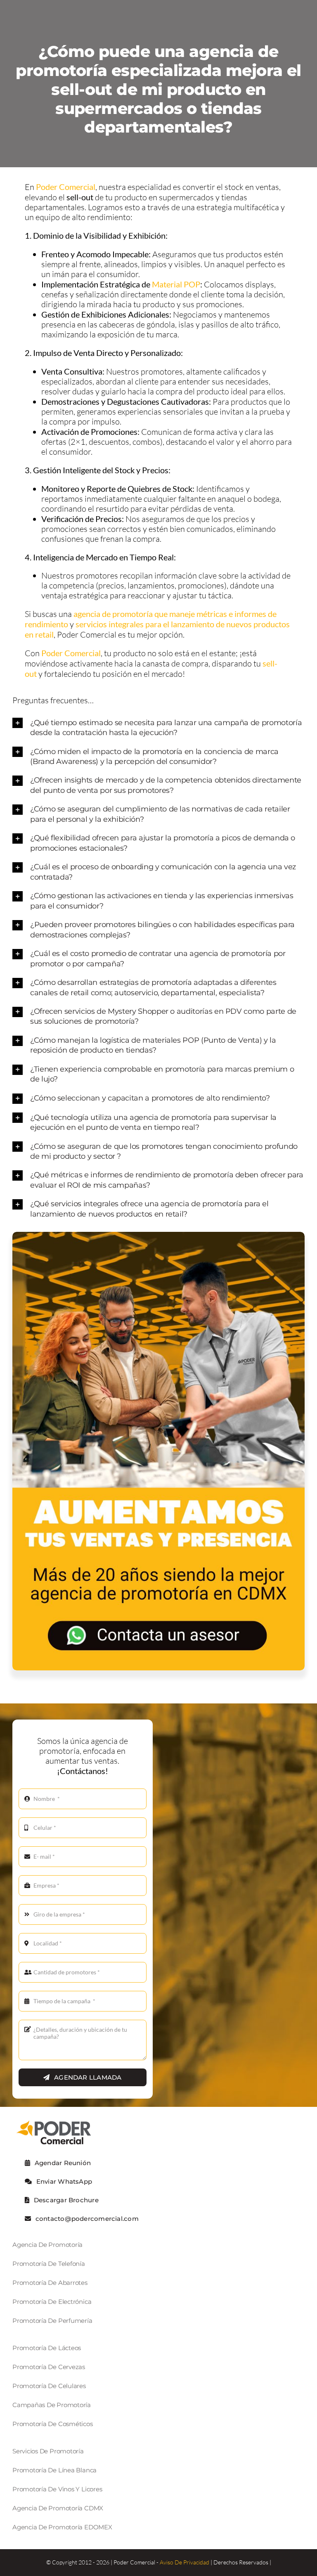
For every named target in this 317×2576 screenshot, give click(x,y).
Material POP (176, 284)
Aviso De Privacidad (185, 2562)
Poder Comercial (66, 187)
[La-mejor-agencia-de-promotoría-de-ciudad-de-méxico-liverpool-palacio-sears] (158, 1236)
